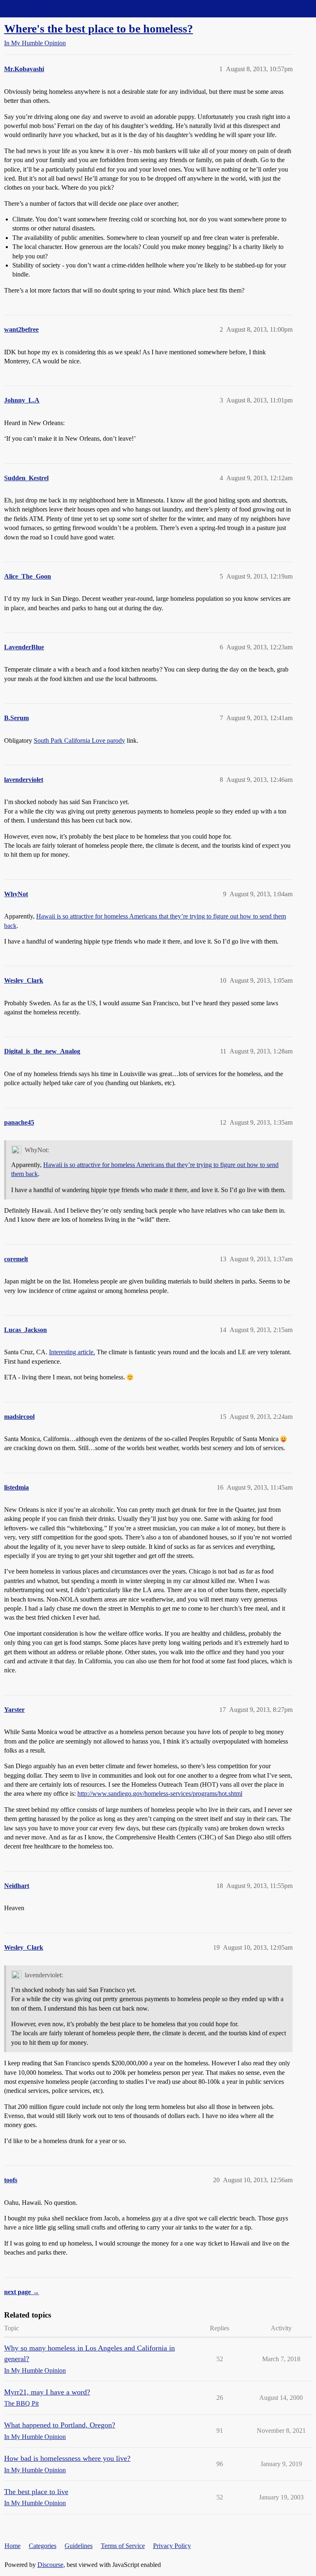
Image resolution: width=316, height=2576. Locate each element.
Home (13, 2546)
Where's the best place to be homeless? (99, 29)
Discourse (50, 2565)
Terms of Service (123, 2546)
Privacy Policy (172, 2546)
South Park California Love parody (79, 740)
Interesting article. (72, 1352)
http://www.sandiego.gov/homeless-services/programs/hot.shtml (160, 1794)
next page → (22, 2292)
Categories (43, 2546)
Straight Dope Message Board (43, 8)
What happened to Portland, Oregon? (60, 2425)
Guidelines (79, 2546)
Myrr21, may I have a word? (47, 2392)
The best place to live (36, 2492)
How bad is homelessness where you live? (67, 2458)
